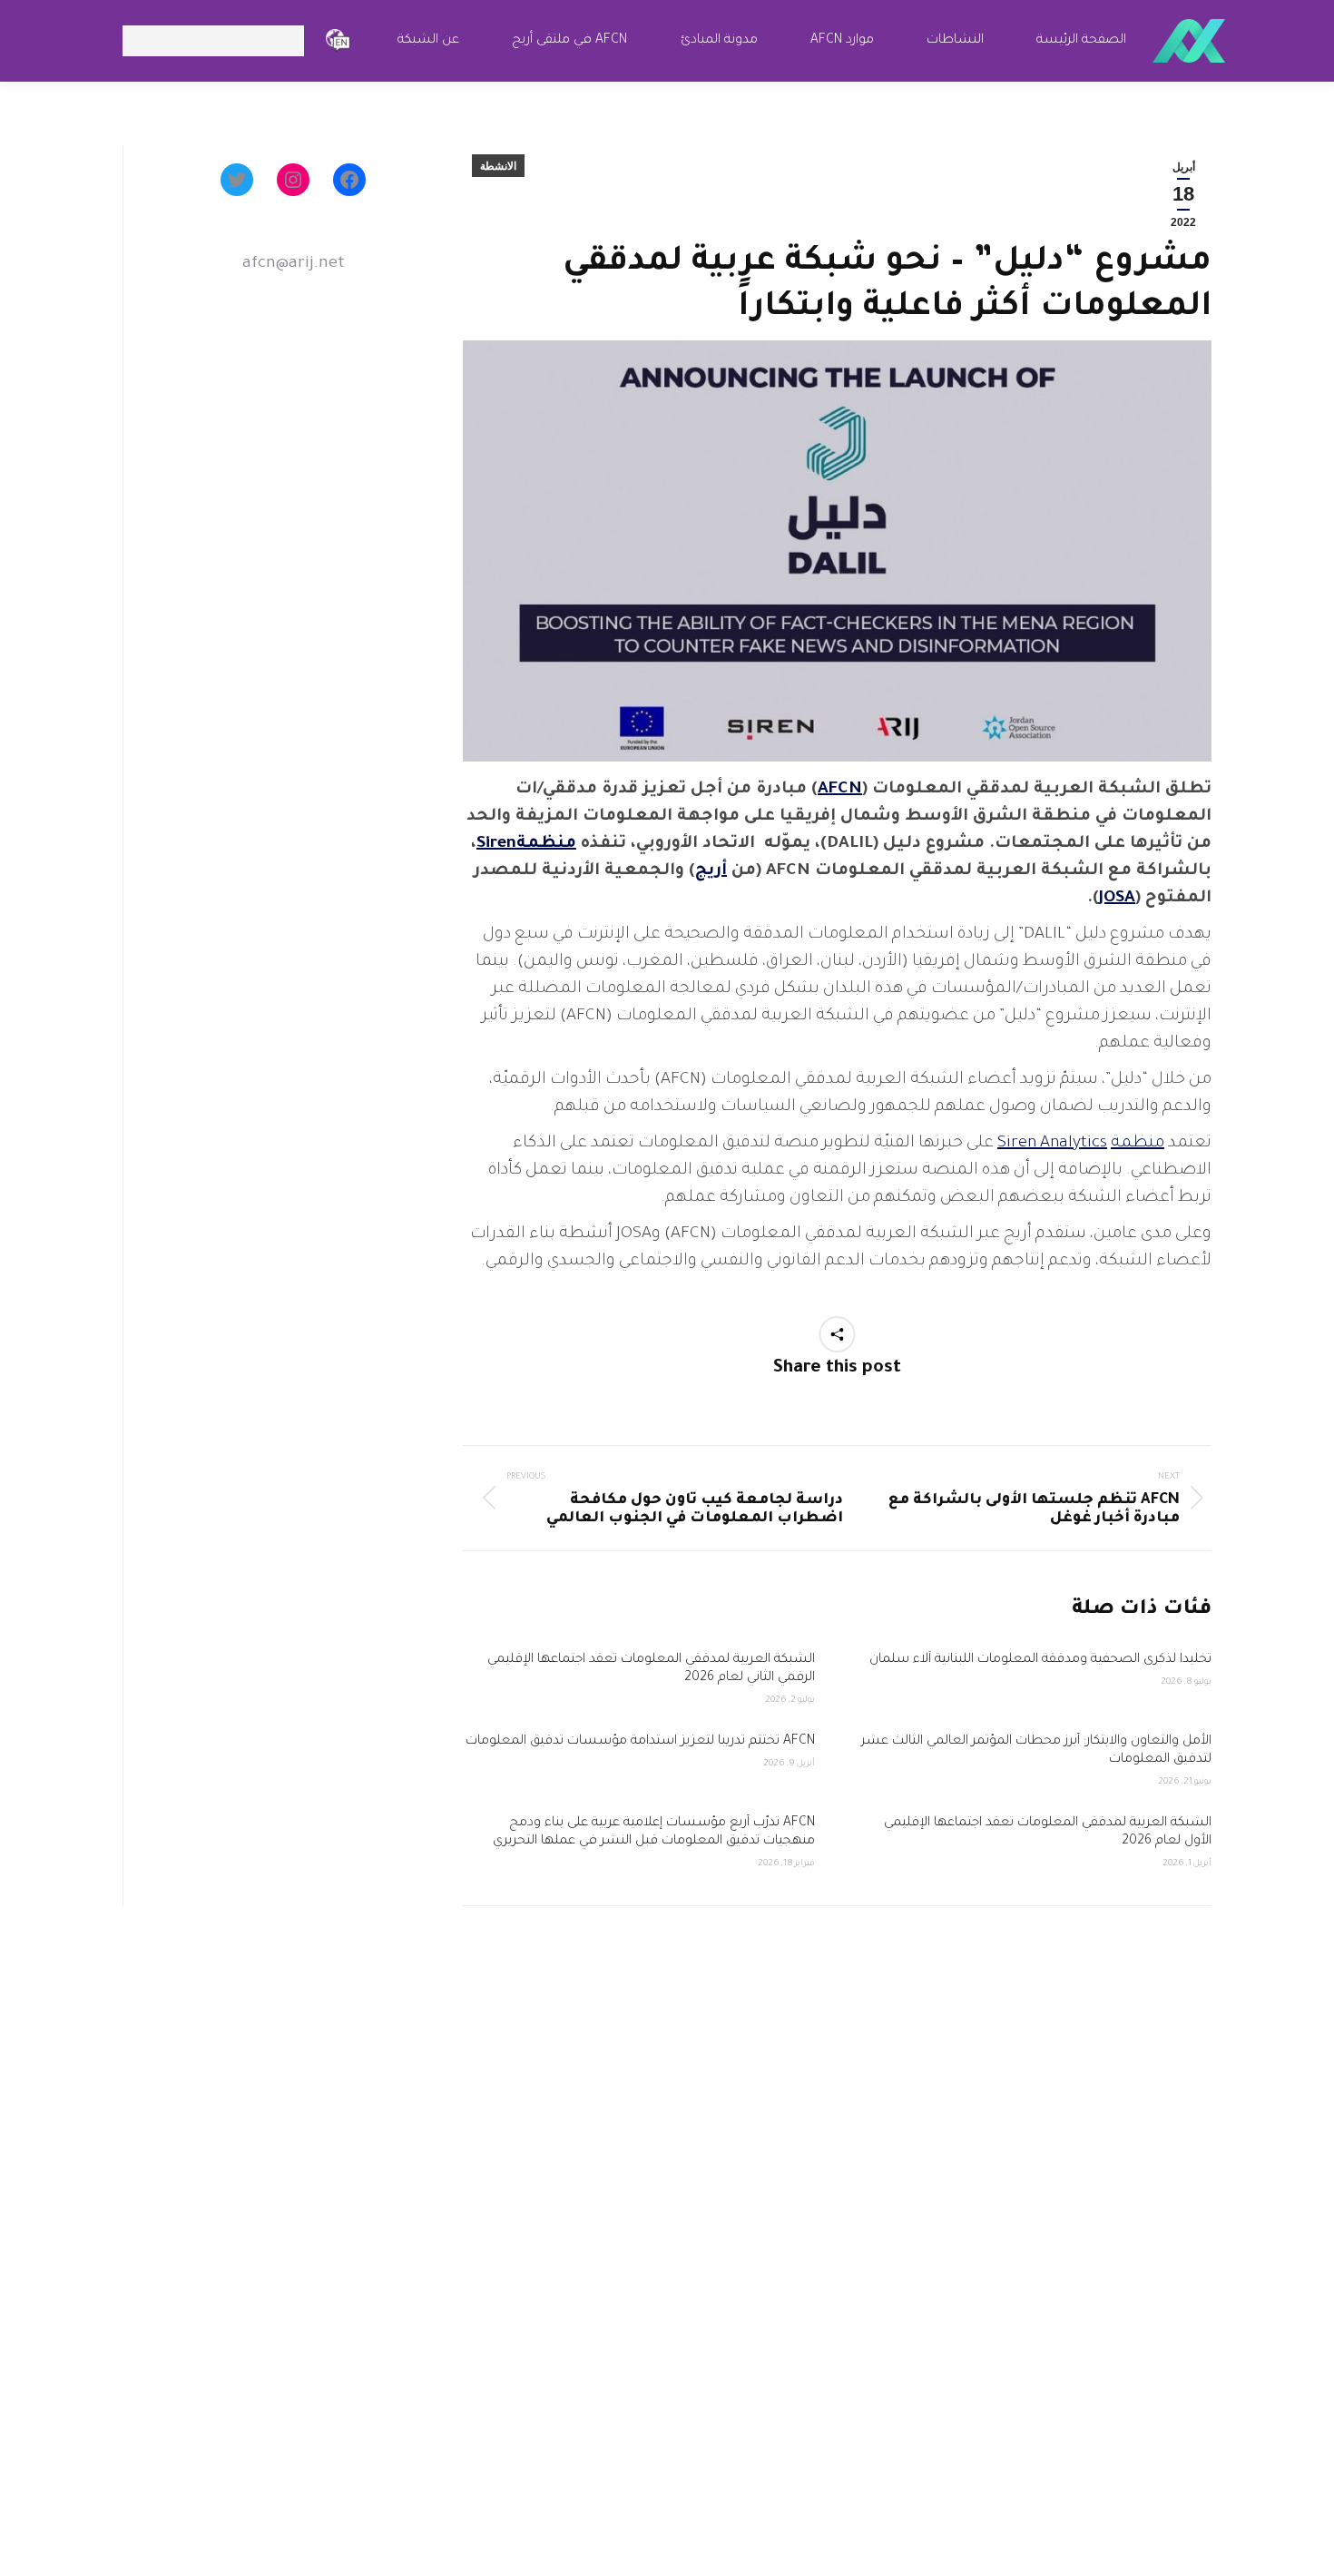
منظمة (1138, 1144)
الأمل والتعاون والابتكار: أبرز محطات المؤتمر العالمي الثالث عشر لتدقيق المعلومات (1036, 1751)
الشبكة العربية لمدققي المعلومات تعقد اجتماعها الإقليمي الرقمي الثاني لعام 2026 (651, 1669)
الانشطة (498, 166)
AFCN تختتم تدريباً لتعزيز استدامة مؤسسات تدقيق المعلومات (640, 1742)
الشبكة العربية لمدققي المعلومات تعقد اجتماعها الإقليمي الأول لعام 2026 (1048, 1833)
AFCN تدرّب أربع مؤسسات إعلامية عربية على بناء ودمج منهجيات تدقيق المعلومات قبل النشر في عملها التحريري (652, 1833)
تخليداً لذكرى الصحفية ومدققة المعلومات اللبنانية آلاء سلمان (1039, 1660)
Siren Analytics (1052, 1144)
